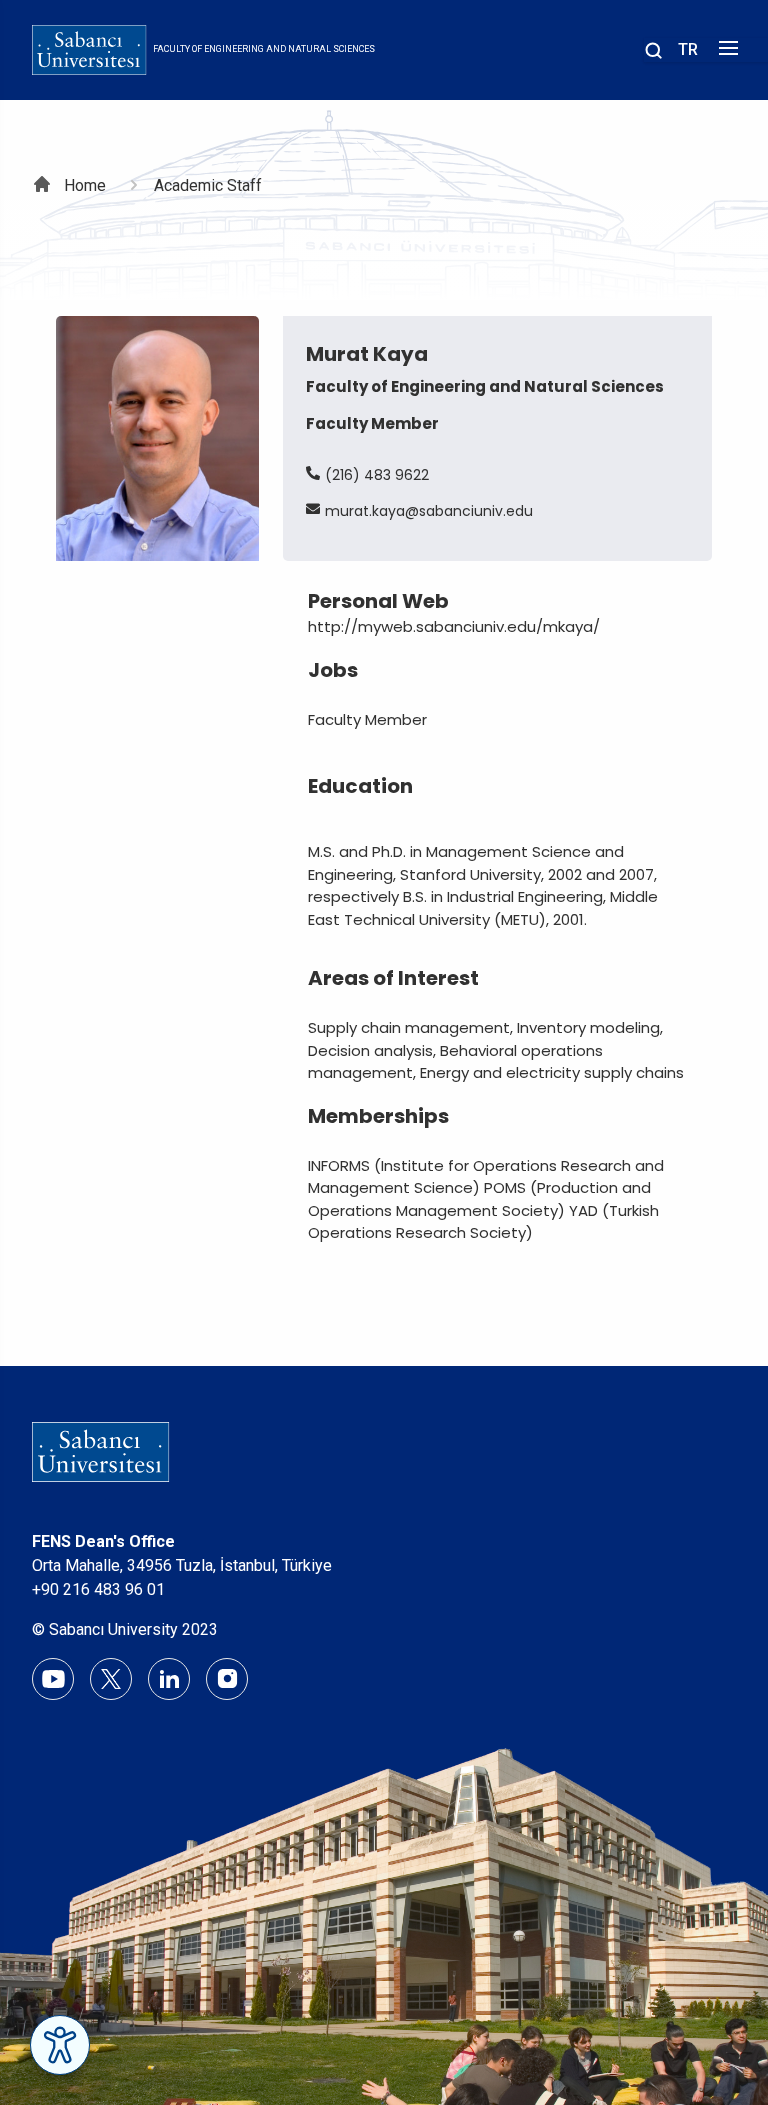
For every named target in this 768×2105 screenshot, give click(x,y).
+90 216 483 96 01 (98, 1589)
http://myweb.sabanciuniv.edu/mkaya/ (454, 626)
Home (85, 185)
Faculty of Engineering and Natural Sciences (264, 49)
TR (688, 49)
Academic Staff (208, 185)
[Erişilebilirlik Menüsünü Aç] (60, 2045)
